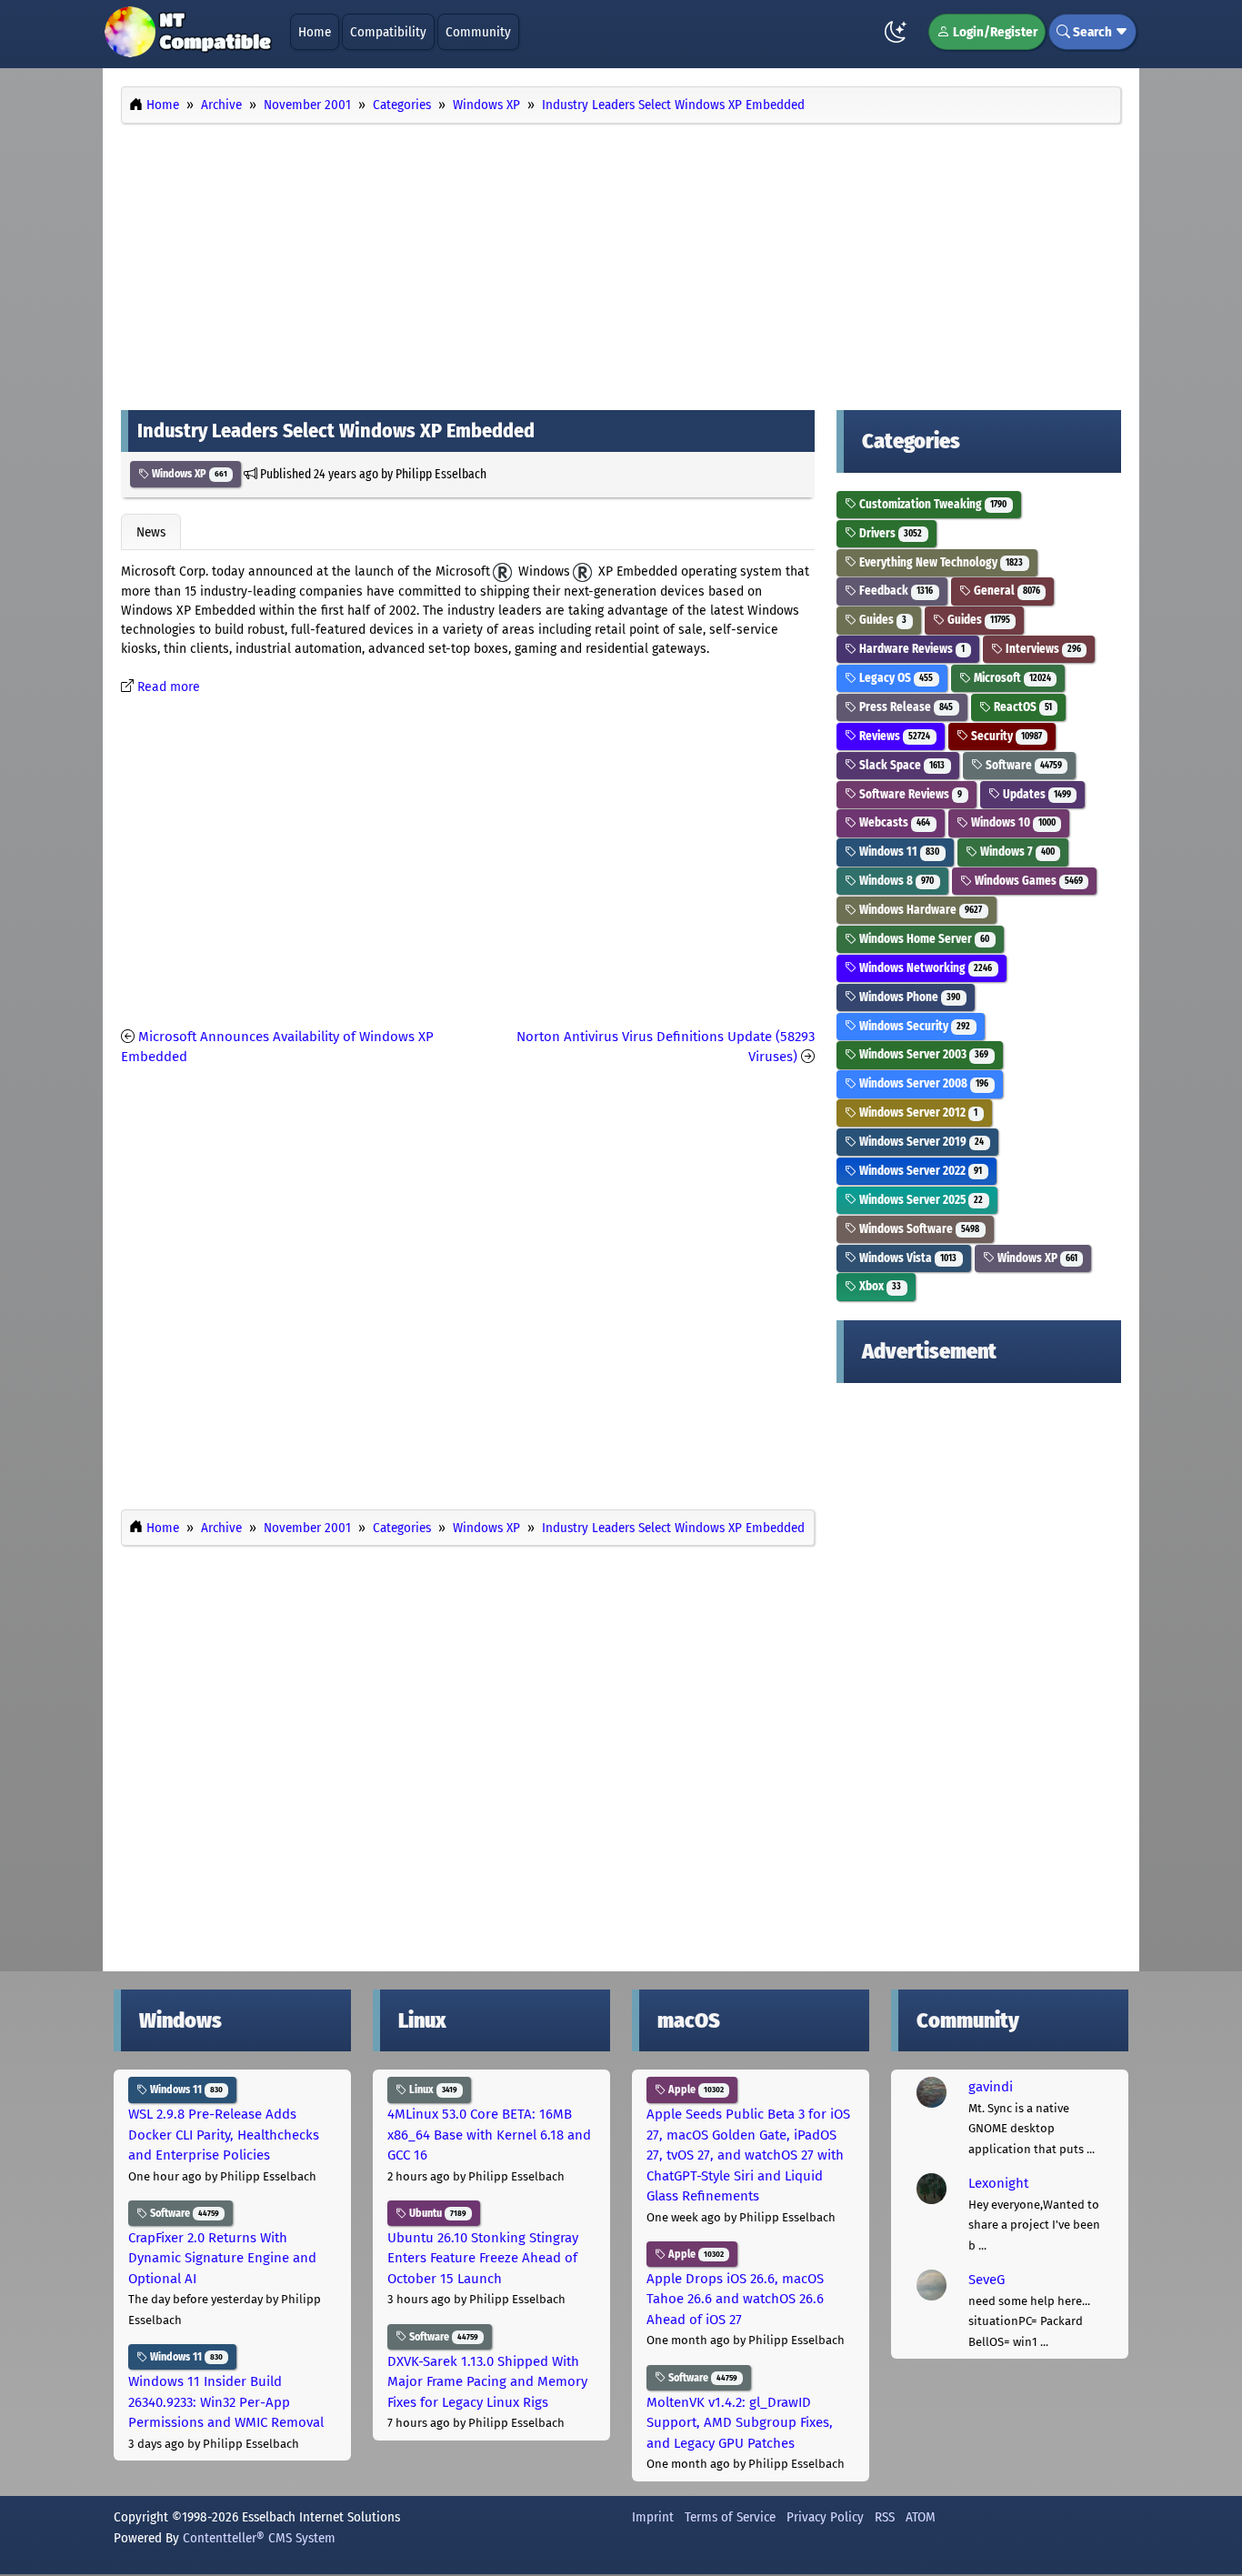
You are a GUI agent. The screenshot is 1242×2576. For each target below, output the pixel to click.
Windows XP (188, 474)
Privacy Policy (825, 2517)
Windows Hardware (919, 910)
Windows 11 (898, 852)
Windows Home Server (923, 939)
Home (315, 32)
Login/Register (994, 32)
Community (478, 32)
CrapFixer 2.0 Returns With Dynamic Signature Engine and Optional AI (222, 2258)
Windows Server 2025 (920, 1200)
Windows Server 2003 (922, 1054)
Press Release (905, 707)
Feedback (895, 591)
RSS (885, 2517)
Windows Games (1027, 881)
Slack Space (901, 765)
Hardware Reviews (911, 649)
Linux (432, 2090)
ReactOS (1022, 707)
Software (1022, 765)
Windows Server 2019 (920, 1142)
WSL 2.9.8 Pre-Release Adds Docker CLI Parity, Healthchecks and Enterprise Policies (224, 2135)
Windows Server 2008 (922, 1083)
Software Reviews (909, 794)
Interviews (1042, 649)
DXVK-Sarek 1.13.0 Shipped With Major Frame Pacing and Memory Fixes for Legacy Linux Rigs (487, 2382)
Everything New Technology (940, 562)
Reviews (893, 736)
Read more (169, 687)
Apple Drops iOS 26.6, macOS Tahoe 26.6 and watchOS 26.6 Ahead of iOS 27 (735, 2299)
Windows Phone (908, 997)
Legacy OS (895, 678)
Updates (1036, 794)
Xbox (879, 1286)
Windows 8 (895, 881)
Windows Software (918, 1229)
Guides (881, 620)
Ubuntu (436, 2213)
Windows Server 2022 (919, 1171)
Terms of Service (730, 2517)
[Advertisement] (621, 262)
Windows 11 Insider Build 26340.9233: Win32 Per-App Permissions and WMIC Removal (226, 2402)
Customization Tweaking (931, 504)
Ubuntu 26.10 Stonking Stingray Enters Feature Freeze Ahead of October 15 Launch (483, 2258)
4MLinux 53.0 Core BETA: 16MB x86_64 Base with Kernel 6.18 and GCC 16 (489, 2135)
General (1006, 591)
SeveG (987, 2280)
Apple (695, 2090)
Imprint (653, 2517)
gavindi (991, 2087)
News (151, 532)
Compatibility (388, 32)
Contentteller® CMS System (259, 2538)
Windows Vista (906, 1258)
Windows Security (913, 1026)
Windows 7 (1016, 852)
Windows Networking (924, 968)
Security (1005, 736)
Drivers (889, 533)
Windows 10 (1012, 822)
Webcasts (893, 822)
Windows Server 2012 (917, 1113)
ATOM (921, 2517)
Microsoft (1011, 678)
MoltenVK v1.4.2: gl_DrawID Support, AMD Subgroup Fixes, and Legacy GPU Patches (740, 2423)
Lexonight (998, 2183)
